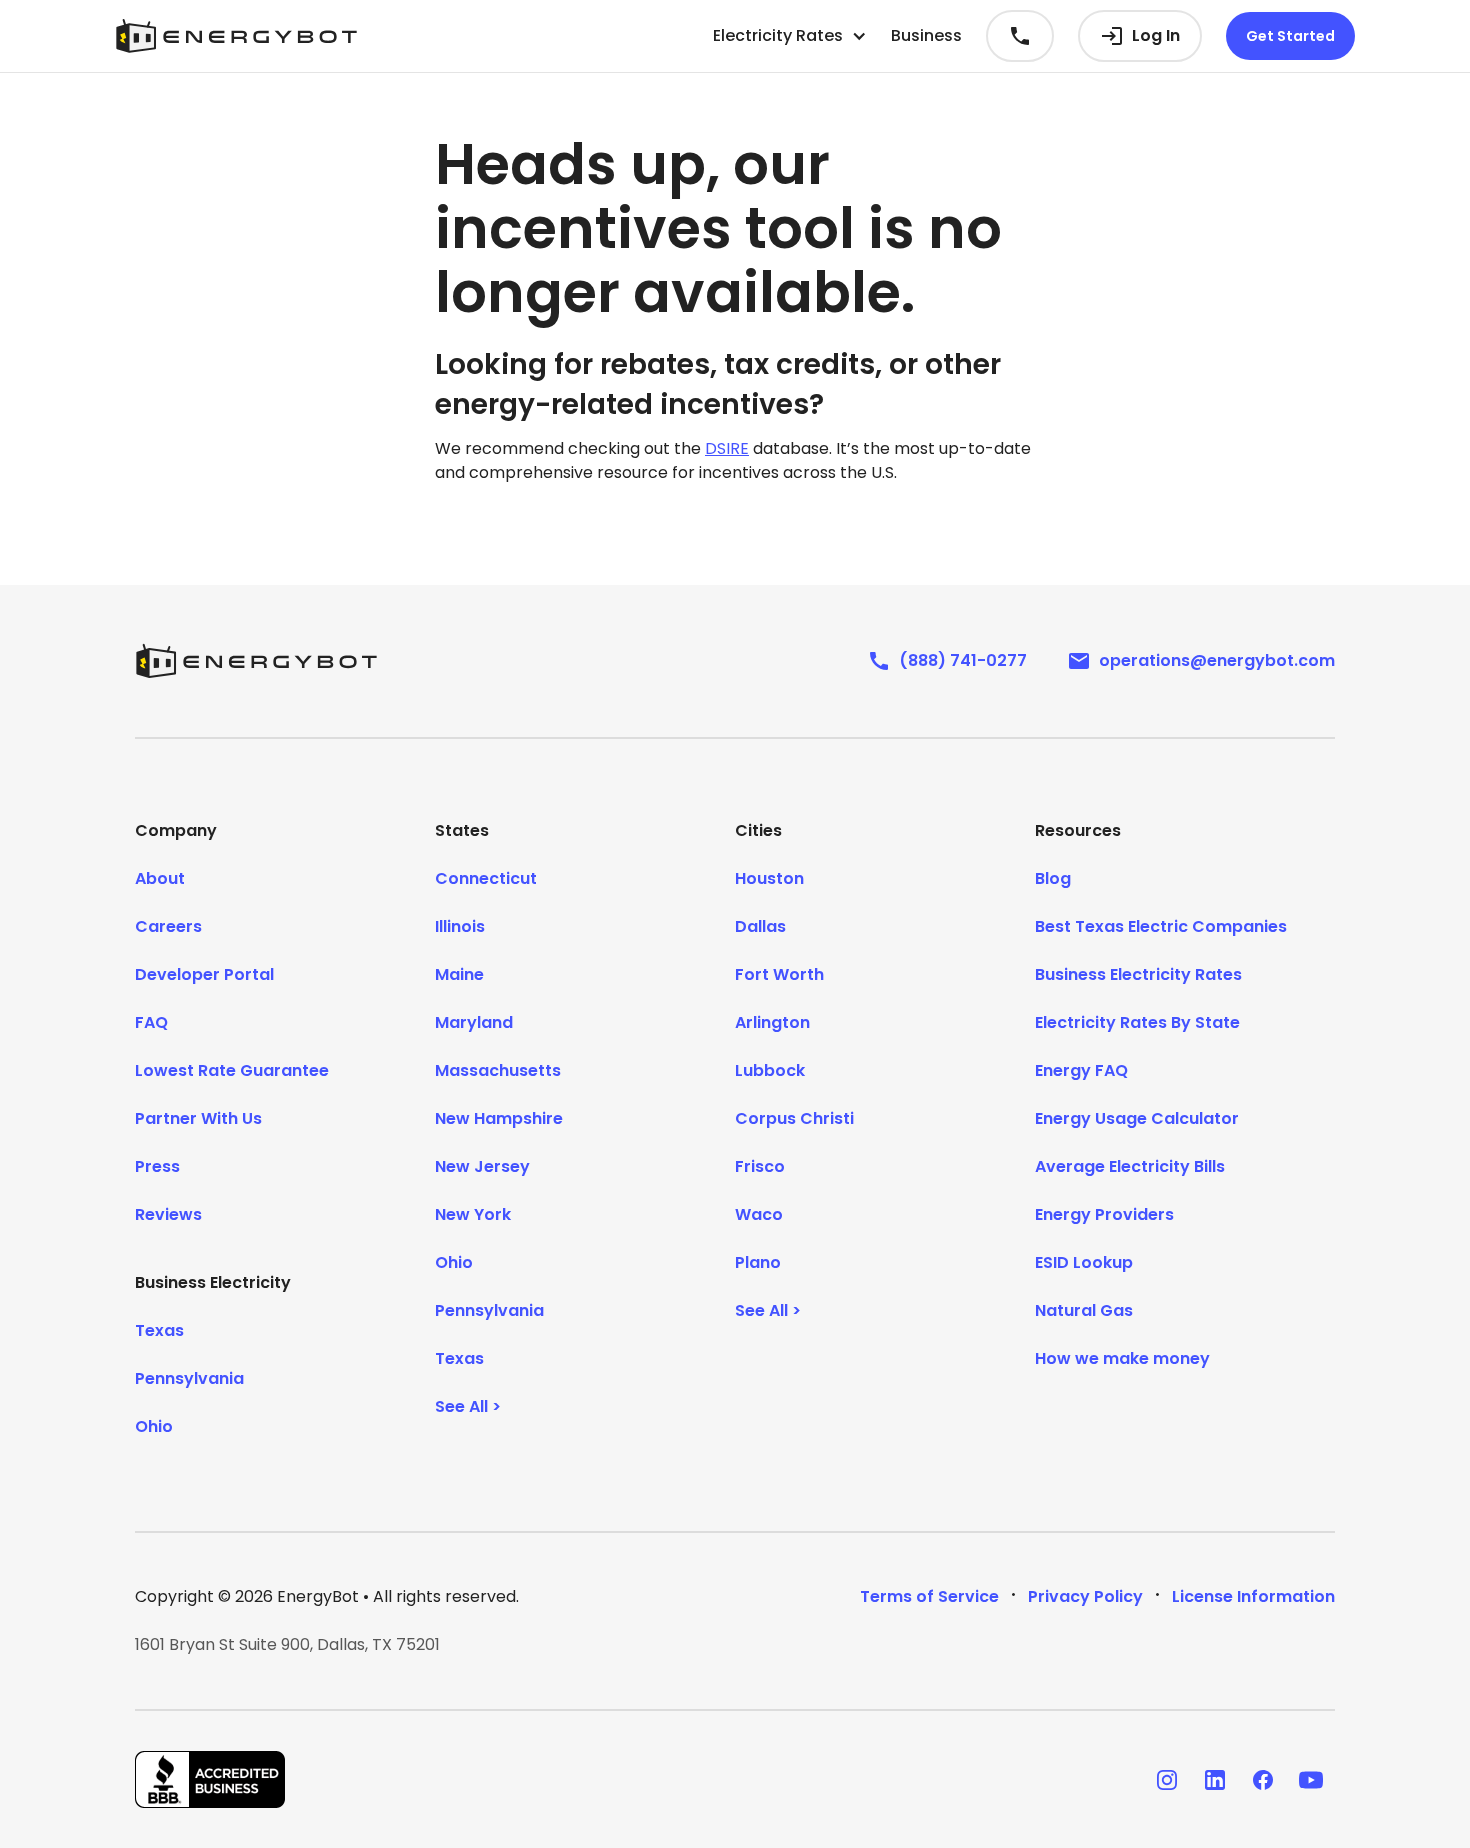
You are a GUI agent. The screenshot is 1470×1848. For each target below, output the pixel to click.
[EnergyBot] (256, 661)
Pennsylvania (189, 1378)
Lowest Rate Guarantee (232, 1070)
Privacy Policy (1085, 1596)
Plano (758, 1262)
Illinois (460, 926)
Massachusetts (498, 1070)
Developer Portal (204, 974)
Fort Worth (779, 974)
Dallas (760, 926)
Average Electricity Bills (1130, 1166)
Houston (769, 878)
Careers (168, 926)
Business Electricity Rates (1138, 974)
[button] (790, 36)
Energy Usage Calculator (1137, 1118)
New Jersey (482, 1166)
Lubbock (770, 1070)
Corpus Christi (794, 1118)
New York (473, 1214)
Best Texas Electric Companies (1161, 926)
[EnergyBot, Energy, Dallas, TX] (210, 1779)
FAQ (151, 1022)
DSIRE (727, 448)
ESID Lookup (1084, 1262)
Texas (159, 1330)
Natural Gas (1084, 1310)
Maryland (474, 1022)
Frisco (760, 1166)
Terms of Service (929, 1596)
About (160, 878)
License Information (1253, 1596)
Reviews (168, 1214)
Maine (459, 974)
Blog (1053, 878)
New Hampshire (499, 1118)
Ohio (154, 1426)
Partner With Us (198, 1118)
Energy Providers (1104, 1214)
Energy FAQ (1081, 1070)
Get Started (1290, 36)
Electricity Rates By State (1137, 1022)
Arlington (772, 1022)
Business (926, 35)
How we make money (1122, 1358)
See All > (468, 1406)
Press (157, 1166)
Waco (759, 1214)
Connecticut (486, 878)
